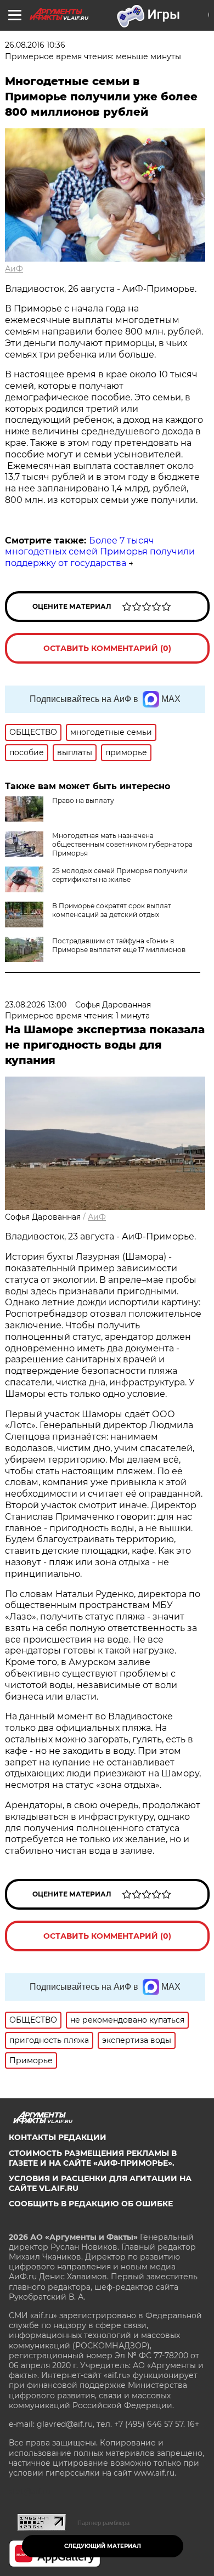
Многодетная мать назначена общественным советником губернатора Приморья (122, 844)
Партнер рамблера (103, 2523)
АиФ (14, 269)
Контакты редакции (58, 2137)
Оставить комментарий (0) (107, 648)
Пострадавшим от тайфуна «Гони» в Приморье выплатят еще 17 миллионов (119, 945)
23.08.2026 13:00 (36, 1005)
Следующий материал (103, 2546)
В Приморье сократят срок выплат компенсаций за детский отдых (112, 910)
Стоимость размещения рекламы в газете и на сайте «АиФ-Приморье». (93, 2158)
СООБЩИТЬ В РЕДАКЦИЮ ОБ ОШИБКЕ (91, 2204)
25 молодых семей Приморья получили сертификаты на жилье (120, 875)
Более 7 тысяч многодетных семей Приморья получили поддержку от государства (100, 552)
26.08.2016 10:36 (35, 45)
